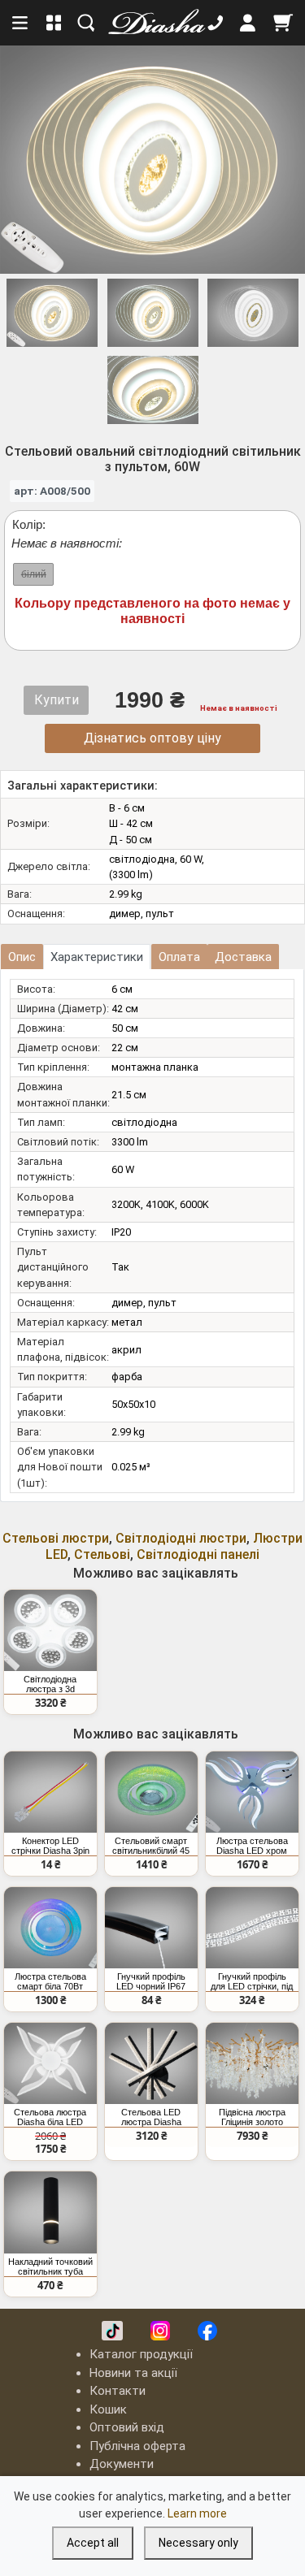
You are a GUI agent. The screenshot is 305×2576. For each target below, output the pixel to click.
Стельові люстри (56, 1538)
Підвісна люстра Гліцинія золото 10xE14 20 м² (252, 2117)
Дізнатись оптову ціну (152, 738)
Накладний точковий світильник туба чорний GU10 (50, 2266)
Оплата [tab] (179, 957)
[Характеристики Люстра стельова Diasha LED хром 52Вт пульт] (252, 1792)
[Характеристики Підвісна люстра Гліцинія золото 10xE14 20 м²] (252, 2063)
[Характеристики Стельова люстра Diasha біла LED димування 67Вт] (50, 2063)
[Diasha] (151, 23)
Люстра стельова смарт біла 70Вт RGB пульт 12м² (50, 1981)
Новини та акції (133, 2373)
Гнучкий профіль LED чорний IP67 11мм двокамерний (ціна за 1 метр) (151, 1981)
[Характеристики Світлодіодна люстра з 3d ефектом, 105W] (50, 1630)
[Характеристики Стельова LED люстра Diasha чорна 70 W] (151, 2063)
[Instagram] (160, 2331)
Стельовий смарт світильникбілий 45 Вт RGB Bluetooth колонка (151, 1846)
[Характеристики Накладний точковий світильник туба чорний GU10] (50, 2212)
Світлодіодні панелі (198, 1554)
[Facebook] (207, 2331)
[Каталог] (54, 23)
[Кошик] (283, 23)
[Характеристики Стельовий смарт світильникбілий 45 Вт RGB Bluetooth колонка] (151, 1792)
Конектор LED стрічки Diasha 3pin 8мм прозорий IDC (50, 1846)
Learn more (197, 2513)
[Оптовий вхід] (248, 23)
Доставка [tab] (243, 957)
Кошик (108, 2409)
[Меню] (21, 23)
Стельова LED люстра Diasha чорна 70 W (151, 2117)
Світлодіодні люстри (181, 1538)
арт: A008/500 (52, 491)
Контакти (118, 2391)
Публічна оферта (137, 2446)
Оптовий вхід (127, 2427)
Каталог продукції (141, 2354)
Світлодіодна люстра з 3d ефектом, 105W (50, 1684)
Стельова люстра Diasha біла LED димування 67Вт (50, 2117)
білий (34, 574)
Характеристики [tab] (97, 957)
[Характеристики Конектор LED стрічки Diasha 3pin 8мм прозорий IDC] (50, 1792)
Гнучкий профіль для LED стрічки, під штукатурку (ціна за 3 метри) (252, 1981)
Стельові (102, 1554)
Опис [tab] (22, 957)
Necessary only (198, 2543)
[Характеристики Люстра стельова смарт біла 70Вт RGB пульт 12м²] (50, 1928)
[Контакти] (216, 23)
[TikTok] (112, 2331)
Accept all (93, 2543)
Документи (122, 2464)
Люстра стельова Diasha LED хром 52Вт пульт (252, 1846)
